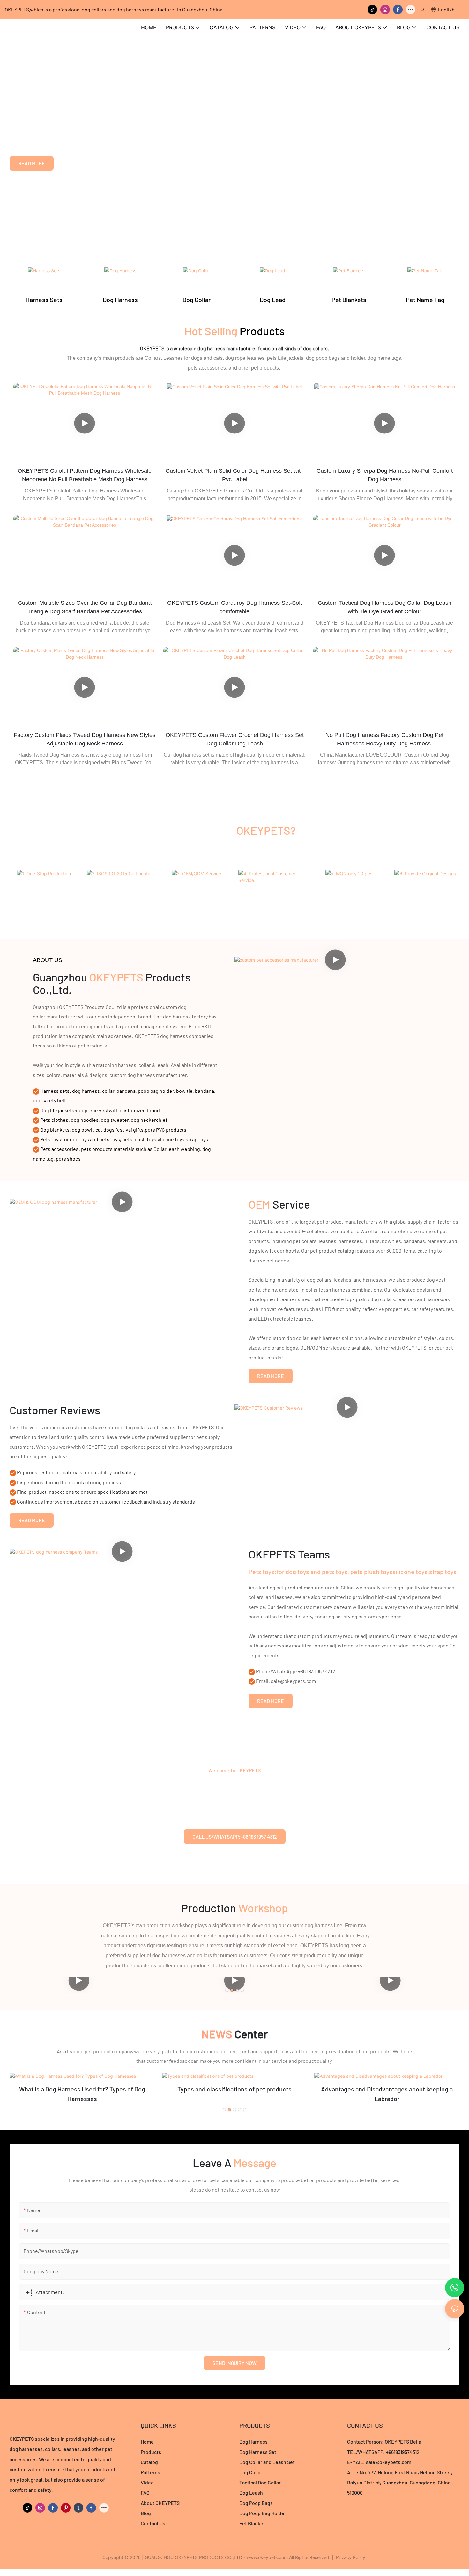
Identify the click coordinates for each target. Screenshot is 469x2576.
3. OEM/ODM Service (196, 886)
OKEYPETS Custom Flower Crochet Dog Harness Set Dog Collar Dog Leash (235, 739)
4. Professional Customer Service (273, 898)
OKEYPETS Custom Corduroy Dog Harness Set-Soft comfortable (235, 607)
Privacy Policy (351, 2557)
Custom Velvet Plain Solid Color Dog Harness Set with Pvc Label (235, 475)
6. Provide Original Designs (425, 891)
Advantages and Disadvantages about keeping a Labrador (387, 2094)
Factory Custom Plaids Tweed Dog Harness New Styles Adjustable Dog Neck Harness (85, 739)
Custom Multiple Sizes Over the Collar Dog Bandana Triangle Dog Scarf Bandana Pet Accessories (85, 607)
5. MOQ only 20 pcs (349, 886)
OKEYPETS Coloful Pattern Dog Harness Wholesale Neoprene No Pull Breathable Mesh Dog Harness (85, 475)
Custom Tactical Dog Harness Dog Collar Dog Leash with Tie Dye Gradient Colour (385, 607)
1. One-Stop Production (44, 886)
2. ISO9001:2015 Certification (120, 891)
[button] (227, 1990)
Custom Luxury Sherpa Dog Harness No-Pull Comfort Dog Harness (385, 475)
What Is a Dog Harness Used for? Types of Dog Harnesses (82, 2094)
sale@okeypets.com (389, 2462)
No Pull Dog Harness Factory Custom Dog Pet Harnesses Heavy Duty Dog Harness (384, 739)
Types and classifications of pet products (234, 2089)
